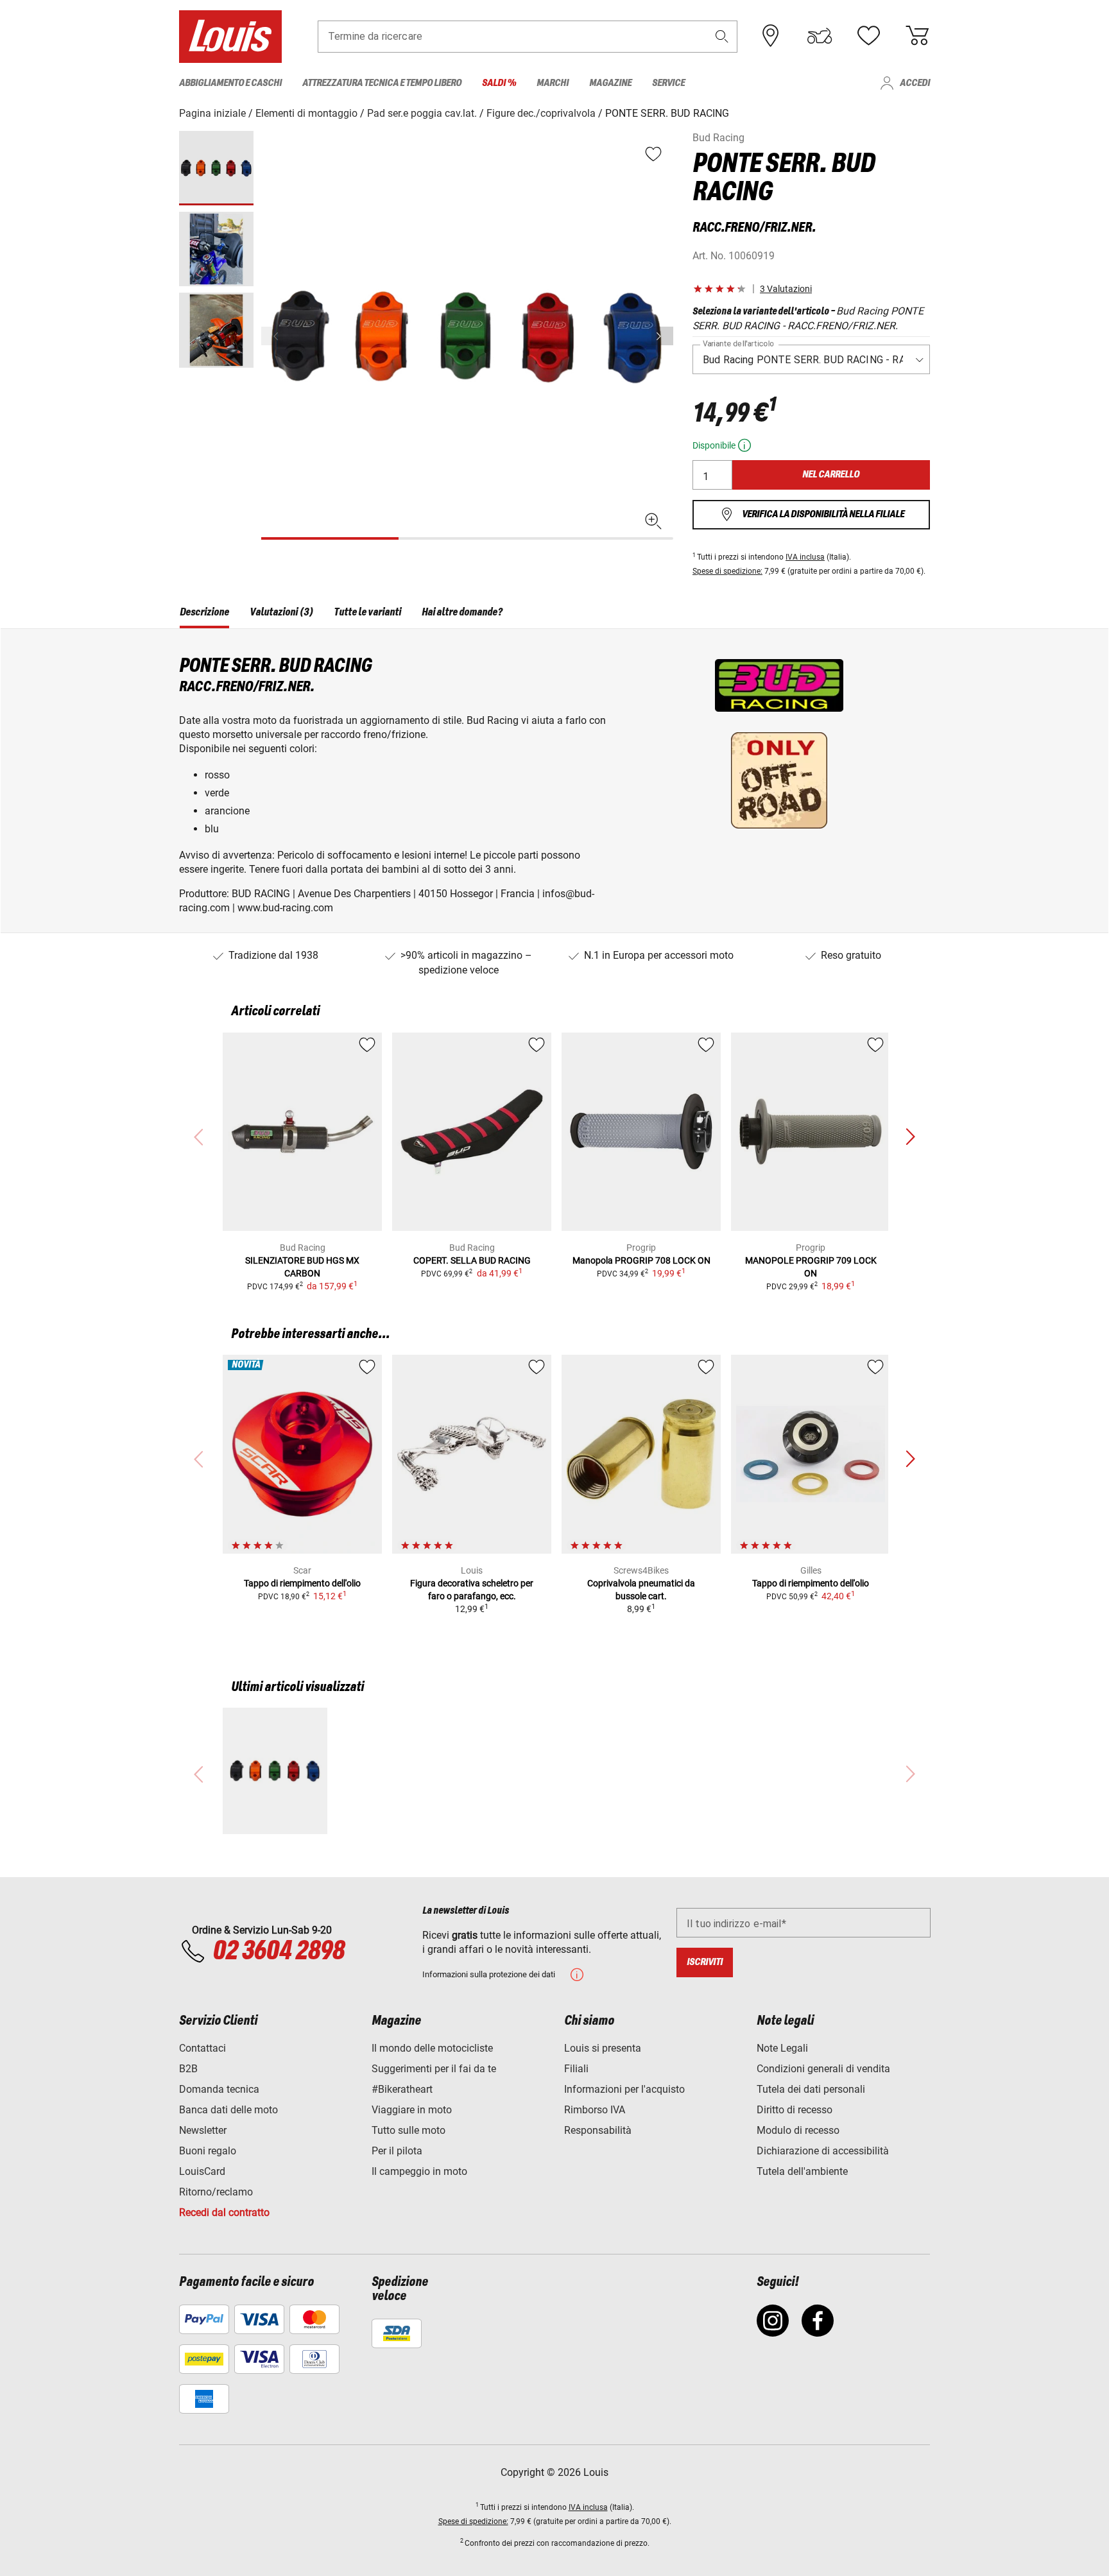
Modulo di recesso (798, 2130)
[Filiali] (771, 36)
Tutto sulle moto (408, 2130)
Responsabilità (598, 2130)
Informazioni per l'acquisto (624, 2089)
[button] (722, 36)
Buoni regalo (208, 2151)
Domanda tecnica (219, 2089)
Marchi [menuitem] (553, 83)
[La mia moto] (820, 36)
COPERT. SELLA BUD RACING (472, 1260)
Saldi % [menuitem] (499, 83)
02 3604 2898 (278, 1952)
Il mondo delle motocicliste (432, 2048)
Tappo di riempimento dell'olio (302, 1583)
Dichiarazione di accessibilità (823, 2151)
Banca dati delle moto (228, 2110)
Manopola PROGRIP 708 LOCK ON (641, 1260)
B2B (188, 2069)
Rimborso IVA (595, 2110)
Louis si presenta (603, 2048)
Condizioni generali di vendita (823, 2069)
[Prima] (662, 336)
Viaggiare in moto (412, 2110)
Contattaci (202, 2048)
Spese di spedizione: (727, 571)
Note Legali (782, 2048)
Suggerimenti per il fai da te (434, 2069)
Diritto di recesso (795, 2110)
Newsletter (203, 2130)
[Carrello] (917, 36)
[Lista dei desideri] (868, 36)
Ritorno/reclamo (216, 2192)
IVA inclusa (805, 557)
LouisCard (202, 2171)
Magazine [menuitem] (610, 83)
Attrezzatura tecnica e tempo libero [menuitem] (382, 83)
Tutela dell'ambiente (802, 2171)
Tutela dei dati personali (811, 2089)
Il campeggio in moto (419, 2171)
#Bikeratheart (402, 2089)
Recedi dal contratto (224, 2212)
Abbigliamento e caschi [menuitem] (230, 83)
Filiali (576, 2069)
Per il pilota (397, 2151)
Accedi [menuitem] (915, 83)
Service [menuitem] (668, 83)
